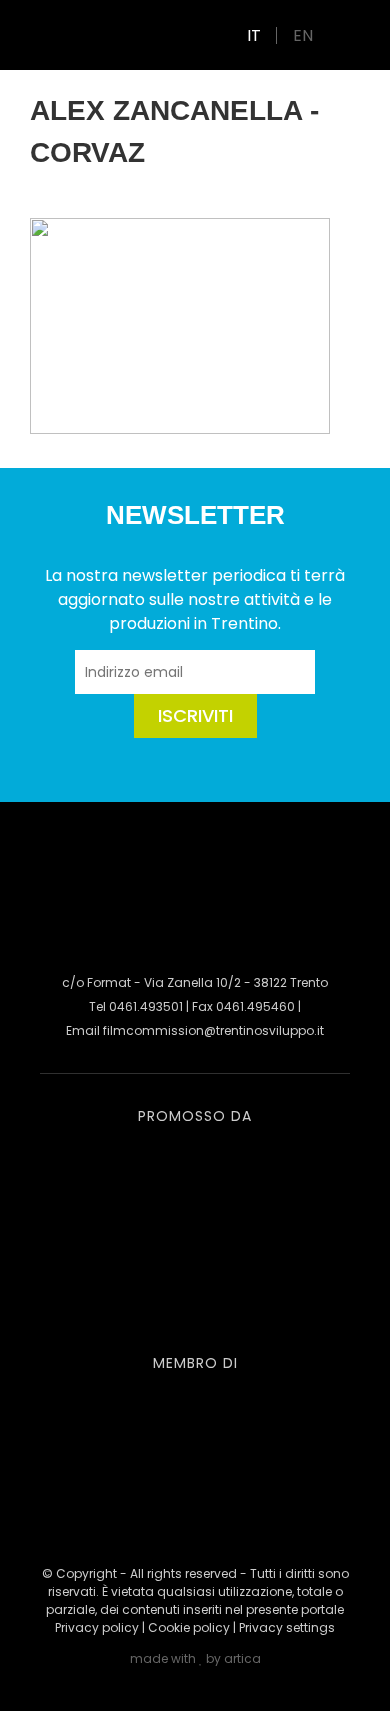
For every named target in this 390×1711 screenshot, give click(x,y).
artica (242, 1658)
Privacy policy (97, 1627)
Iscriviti (195, 715)
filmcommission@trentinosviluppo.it (213, 1030)
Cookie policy (189, 1627)
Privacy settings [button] (287, 1627)
